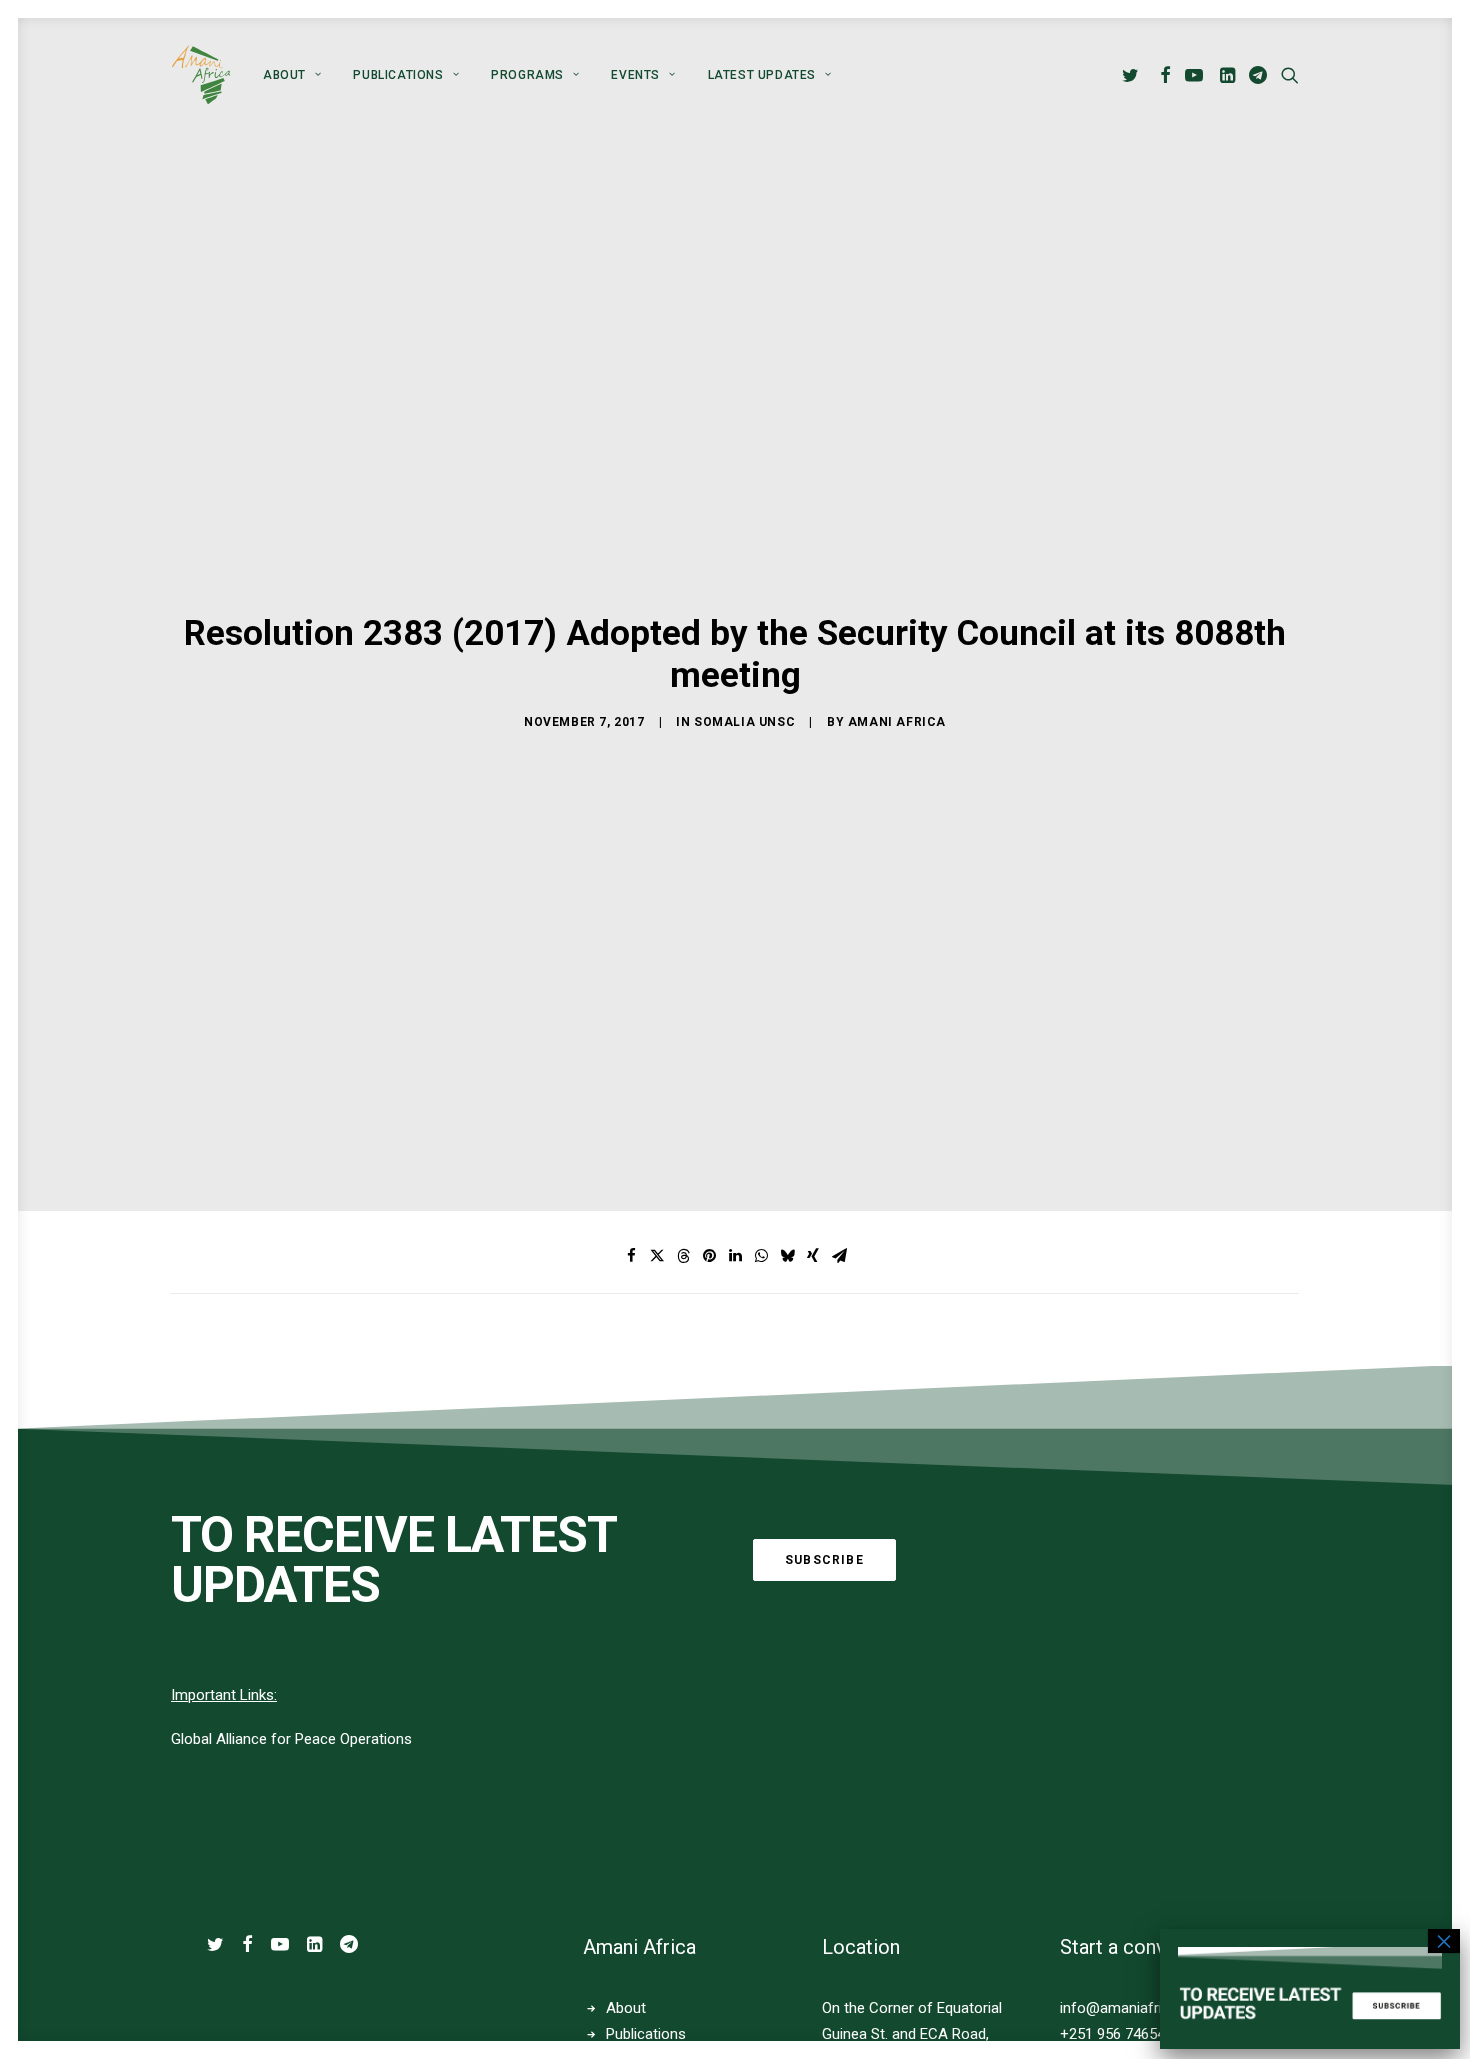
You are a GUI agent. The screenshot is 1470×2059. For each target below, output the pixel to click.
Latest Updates (762, 75)
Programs (527, 75)
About (284, 75)
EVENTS (635, 75)
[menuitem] (292, 75)
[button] (1133, 75)
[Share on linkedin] (735, 1256)
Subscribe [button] (824, 1560)
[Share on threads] (683, 1256)
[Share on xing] (813, 1256)
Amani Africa (897, 722)
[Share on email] (839, 1256)
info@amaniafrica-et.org (1141, 2008)
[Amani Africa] (201, 75)
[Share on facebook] (631, 1256)
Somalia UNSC (744, 722)
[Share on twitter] (657, 1256)
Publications (398, 75)
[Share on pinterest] (709, 1256)
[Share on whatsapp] (761, 1256)
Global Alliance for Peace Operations (291, 1739)
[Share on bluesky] (787, 1256)
